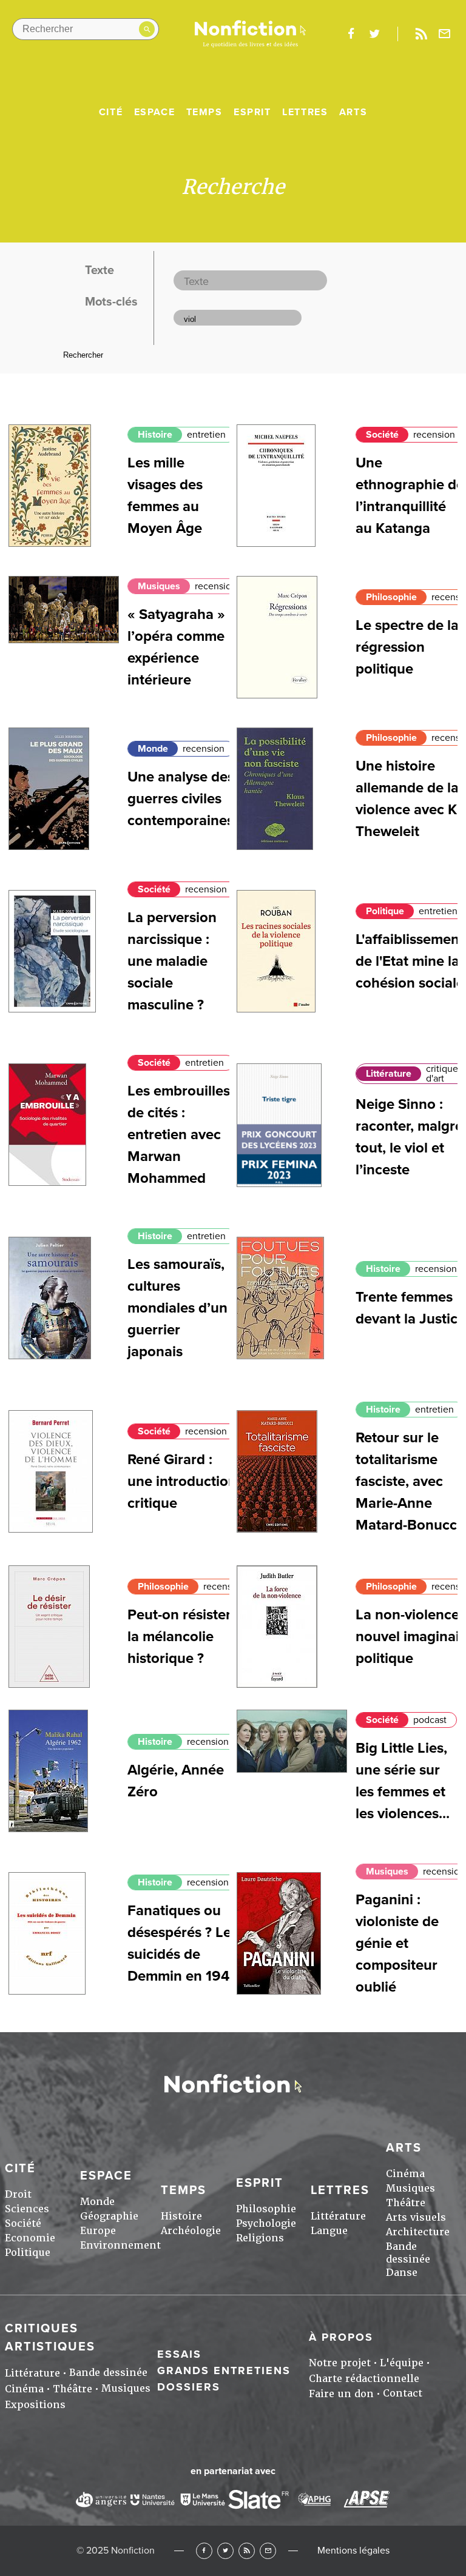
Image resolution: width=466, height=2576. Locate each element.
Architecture (418, 2232)
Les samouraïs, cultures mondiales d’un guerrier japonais (177, 1308)
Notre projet (340, 2363)
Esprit (252, 112)
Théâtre (406, 2203)
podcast (430, 1720)
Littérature (389, 1074)
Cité (111, 112)
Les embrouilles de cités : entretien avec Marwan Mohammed (179, 1135)
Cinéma (405, 2174)
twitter (374, 34)
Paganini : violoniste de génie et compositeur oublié (397, 1943)
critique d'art (442, 1074)
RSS (247, 2551)
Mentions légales (353, 2551)
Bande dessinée (408, 2253)
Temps (204, 112)
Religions (260, 2238)
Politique (385, 911)
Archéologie (191, 2231)
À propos (341, 2337)
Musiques (159, 586)
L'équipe (402, 2363)
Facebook (204, 2551)
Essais (179, 2354)
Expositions (35, 2405)
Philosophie (391, 597)
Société (382, 435)
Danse (402, 2273)
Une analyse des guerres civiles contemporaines (181, 799)
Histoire (155, 435)
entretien (206, 435)
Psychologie (266, 2223)
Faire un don (341, 2394)
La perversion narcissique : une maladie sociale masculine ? (172, 961)
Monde (153, 749)
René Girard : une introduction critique (182, 1481)
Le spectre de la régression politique (407, 647)
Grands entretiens (224, 2370)
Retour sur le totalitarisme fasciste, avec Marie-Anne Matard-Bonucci (408, 1481)
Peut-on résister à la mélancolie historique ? (185, 1637)
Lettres (305, 112)
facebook (351, 34)
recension (434, 435)
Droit (18, 2194)
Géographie (109, 2216)
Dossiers (189, 2387)
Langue (329, 2231)
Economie (30, 2238)
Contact (403, 2393)
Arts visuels (416, 2217)
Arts (353, 112)
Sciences (27, 2209)
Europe (98, 2231)
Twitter (225, 2551)
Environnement (120, 2245)
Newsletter (445, 34)
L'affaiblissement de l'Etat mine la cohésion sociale (410, 961)
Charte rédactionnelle (364, 2379)
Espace (155, 112)
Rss (421, 34)
